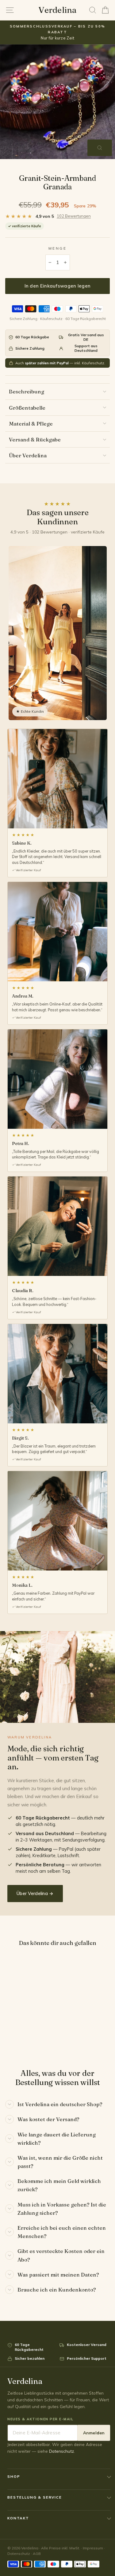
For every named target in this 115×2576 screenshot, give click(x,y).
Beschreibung (27, 391)
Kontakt (18, 2518)
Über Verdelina (28, 455)
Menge (58, 248)
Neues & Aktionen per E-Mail (40, 2419)
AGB (37, 2554)
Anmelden (94, 2433)
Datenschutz (61, 2451)
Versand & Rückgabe (35, 439)
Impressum (93, 2548)
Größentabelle (27, 408)
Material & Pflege (31, 424)
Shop (14, 2476)
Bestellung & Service (35, 2497)
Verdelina (57, 10)
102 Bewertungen (74, 216)
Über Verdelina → (35, 1893)
